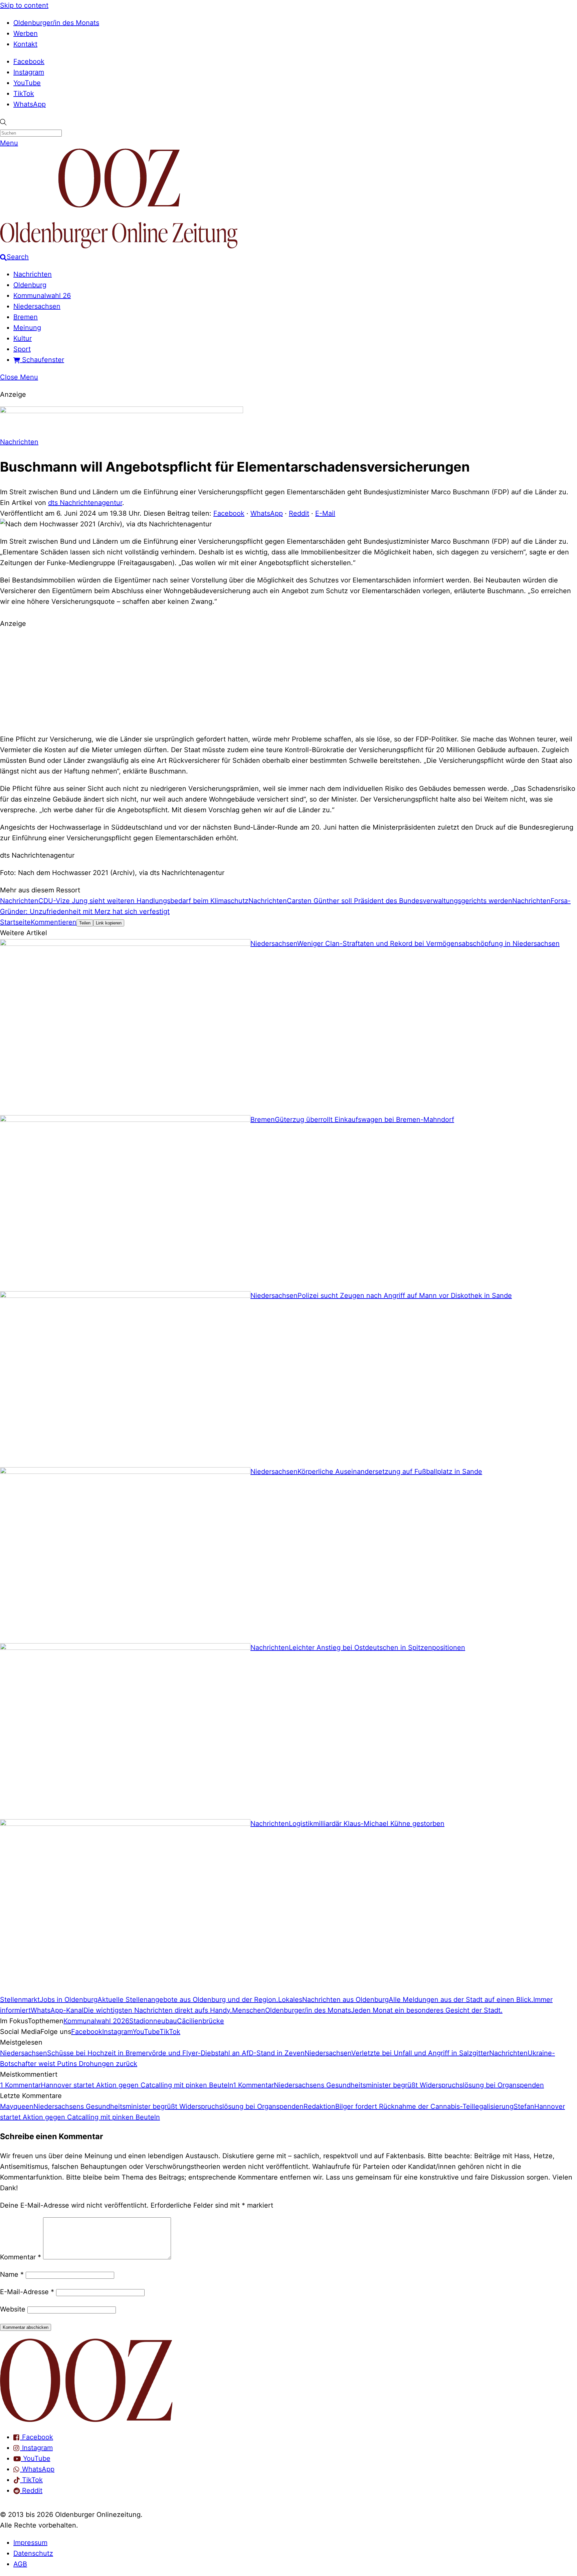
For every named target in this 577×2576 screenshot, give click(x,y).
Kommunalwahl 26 (42, 296)
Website (13, 2309)
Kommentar (21, 2257)
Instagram (29, 72)
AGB (20, 2564)
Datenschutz (33, 2553)
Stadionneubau (153, 2021)
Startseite (15, 922)
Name (12, 2274)
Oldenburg (30, 285)
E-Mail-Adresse (27, 2292)
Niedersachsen (37, 306)
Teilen (85, 923)
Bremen (26, 317)
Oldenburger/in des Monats (56, 23)
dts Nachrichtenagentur (85, 503)
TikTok (24, 94)
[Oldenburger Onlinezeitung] (86, 2420)
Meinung (27, 328)
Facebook (29, 61)
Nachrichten (33, 274)
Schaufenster (42, 360)
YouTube (27, 83)
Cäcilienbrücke (201, 2021)
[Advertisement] (288, 680)
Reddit (299, 513)
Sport (22, 349)
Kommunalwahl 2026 (96, 2021)
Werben (26, 33)
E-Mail (325, 513)
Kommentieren (54, 922)
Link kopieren (109, 923)
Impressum (30, 2543)
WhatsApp (30, 104)
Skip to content (24, 5)
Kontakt (25, 44)
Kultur (23, 338)
